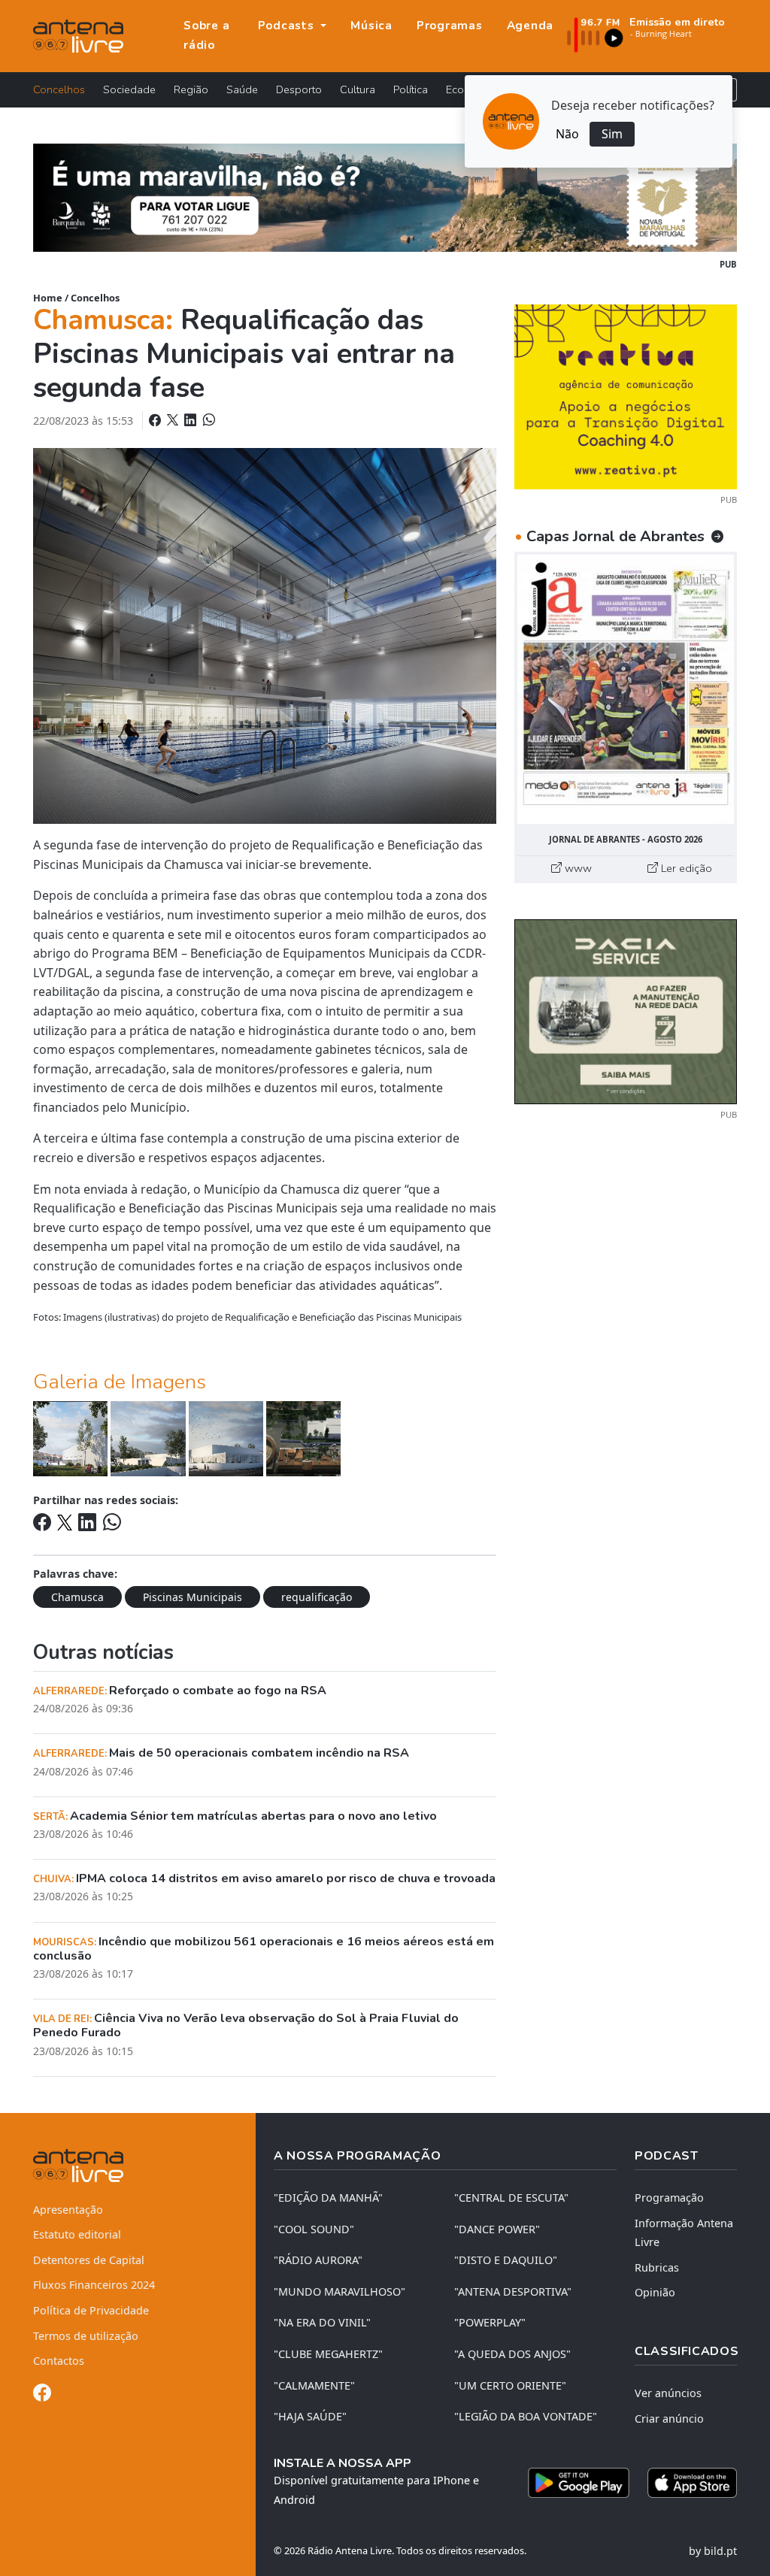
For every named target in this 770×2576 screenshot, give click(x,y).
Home (48, 298)
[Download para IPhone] (692, 2483)
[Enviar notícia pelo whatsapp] (208, 420)
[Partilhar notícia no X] (174, 420)
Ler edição (685, 868)
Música (371, 26)
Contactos (59, 2361)
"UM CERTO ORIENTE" (510, 2385)
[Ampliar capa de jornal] (626, 689)
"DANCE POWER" (497, 2229)
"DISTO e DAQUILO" (506, 2260)
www (577, 868)
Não (567, 134)
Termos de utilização (86, 2336)
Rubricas (657, 2267)
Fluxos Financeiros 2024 (94, 2285)
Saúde (242, 89)
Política (411, 89)
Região (191, 89)
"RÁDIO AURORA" (318, 2260)
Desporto (299, 89)
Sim (612, 134)
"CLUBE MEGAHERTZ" (328, 2354)
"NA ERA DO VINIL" (322, 2322)
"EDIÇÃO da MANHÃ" (328, 2198)
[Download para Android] (579, 2483)
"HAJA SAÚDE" (310, 2416)
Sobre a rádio (206, 35)
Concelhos (59, 89)
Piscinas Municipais (192, 1597)
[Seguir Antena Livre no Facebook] (42, 2395)
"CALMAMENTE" (314, 2385)
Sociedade (129, 89)
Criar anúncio (669, 2419)
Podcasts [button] (288, 26)
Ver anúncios (668, 2393)
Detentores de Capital (89, 2260)
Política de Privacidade (91, 2310)
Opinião (655, 2292)
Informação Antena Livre (684, 2233)
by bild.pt (713, 2551)
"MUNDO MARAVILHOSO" (340, 2291)
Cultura (358, 89)
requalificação (317, 1597)
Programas (450, 26)
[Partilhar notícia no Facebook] (156, 420)
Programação (669, 2198)
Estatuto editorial (77, 2234)
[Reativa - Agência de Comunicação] (626, 395)
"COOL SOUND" (314, 2229)
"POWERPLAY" (490, 2322)
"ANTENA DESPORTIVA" (513, 2291)
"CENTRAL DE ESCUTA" (511, 2198)
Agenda (531, 26)
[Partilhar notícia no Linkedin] (192, 420)
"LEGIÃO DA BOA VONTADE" (526, 2416)
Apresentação (68, 2210)
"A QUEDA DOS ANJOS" (512, 2354)
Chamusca (77, 1597)
